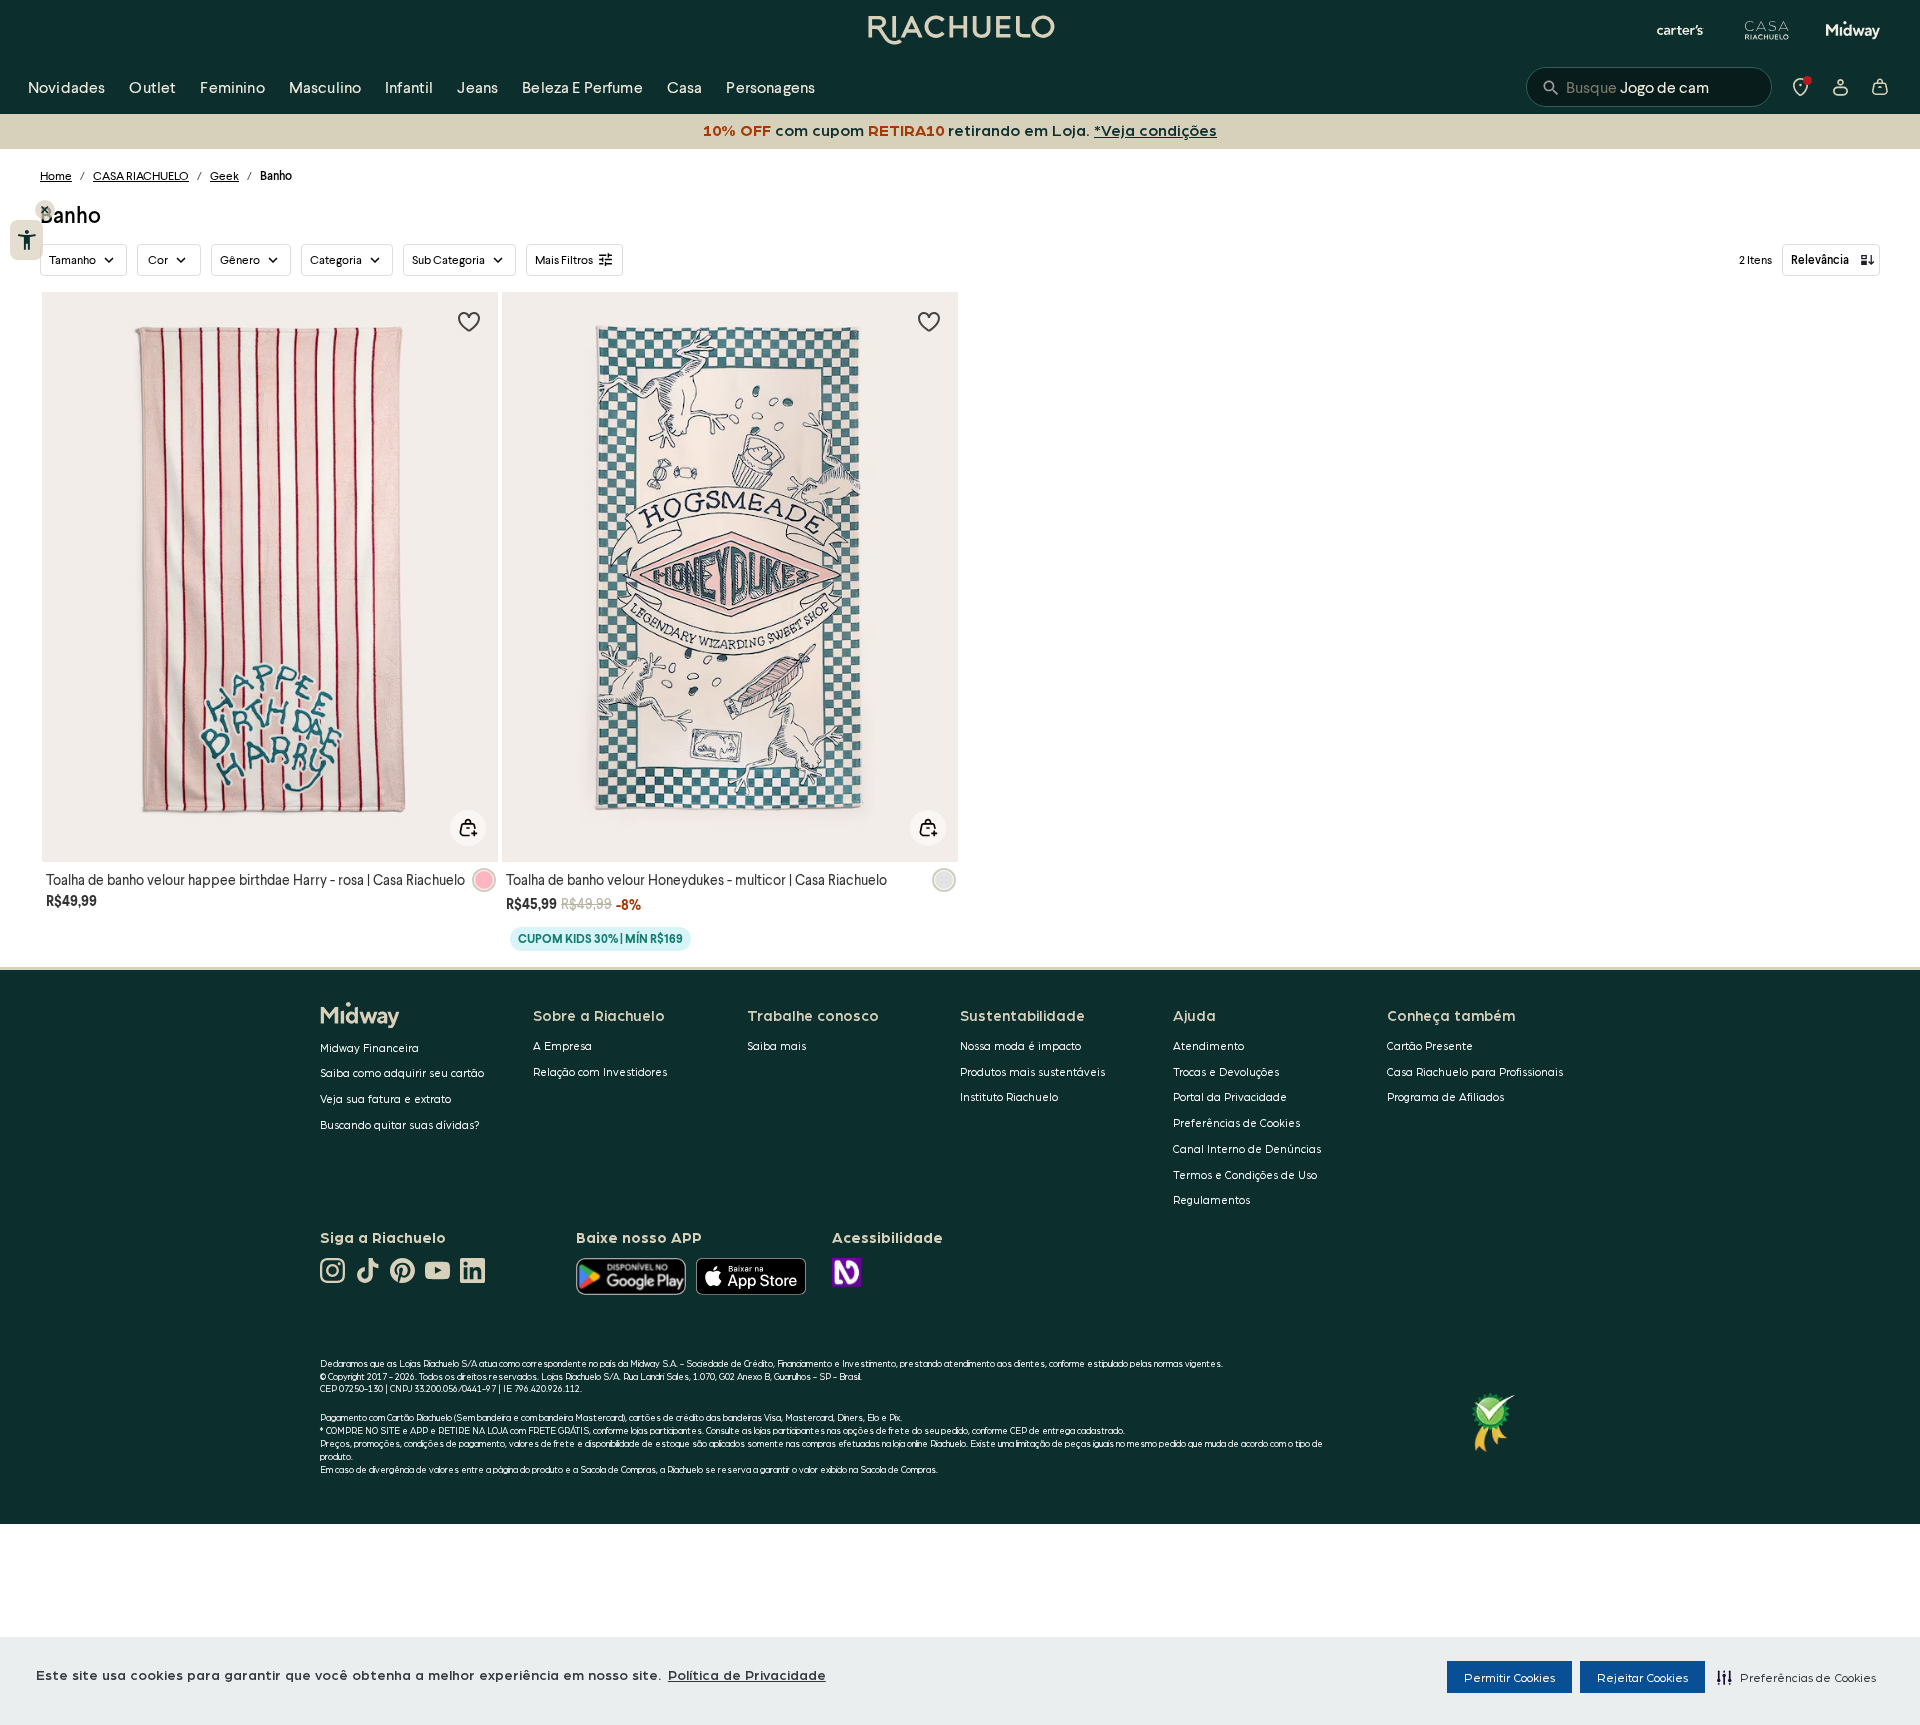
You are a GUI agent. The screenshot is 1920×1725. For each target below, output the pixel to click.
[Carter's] (1681, 30)
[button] (1796, 1677)
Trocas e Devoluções (1226, 1071)
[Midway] (1853, 30)
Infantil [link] (409, 86)
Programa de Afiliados (1445, 1096)
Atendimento (1208, 1045)
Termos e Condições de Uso (1245, 1174)
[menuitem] (66, 87)
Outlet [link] (152, 86)
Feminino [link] (232, 86)
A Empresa (562, 1045)
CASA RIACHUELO (141, 175)
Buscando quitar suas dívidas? (400, 1124)
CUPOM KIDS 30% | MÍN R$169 (600, 938)
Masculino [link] (325, 86)
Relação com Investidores (600, 1071)
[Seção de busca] (1649, 87)
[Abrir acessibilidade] (26, 240)
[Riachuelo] (960, 30)
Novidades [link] (66, 86)
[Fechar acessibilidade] (45, 210)
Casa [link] (685, 86)
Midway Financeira (369, 1047)
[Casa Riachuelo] (1767, 30)
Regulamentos (1211, 1199)
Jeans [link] (477, 86)
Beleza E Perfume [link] (582, 86)
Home (56, 175)
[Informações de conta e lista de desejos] (1840, 87)
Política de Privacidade (747, 1674)
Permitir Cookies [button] (1509, 1677)
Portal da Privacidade (1230, 1096)
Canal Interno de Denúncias (1247, 1148)
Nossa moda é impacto (1020, 1045)
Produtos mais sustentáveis (1032, 1071)
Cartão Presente (1430, 1045)
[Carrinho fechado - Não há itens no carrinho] (1880, 87)
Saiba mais (776, 1045)
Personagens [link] (770, 86)
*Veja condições (1155, 129)
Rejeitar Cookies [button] (1642, 1677)
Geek (224, 175)
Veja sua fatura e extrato (385, 1098)
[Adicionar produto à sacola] (468, 828)
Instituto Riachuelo (1009, 1096)
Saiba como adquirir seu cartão (402, 1072)
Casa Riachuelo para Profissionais (1475, 1071)
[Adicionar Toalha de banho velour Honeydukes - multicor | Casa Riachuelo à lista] (929, 321)
